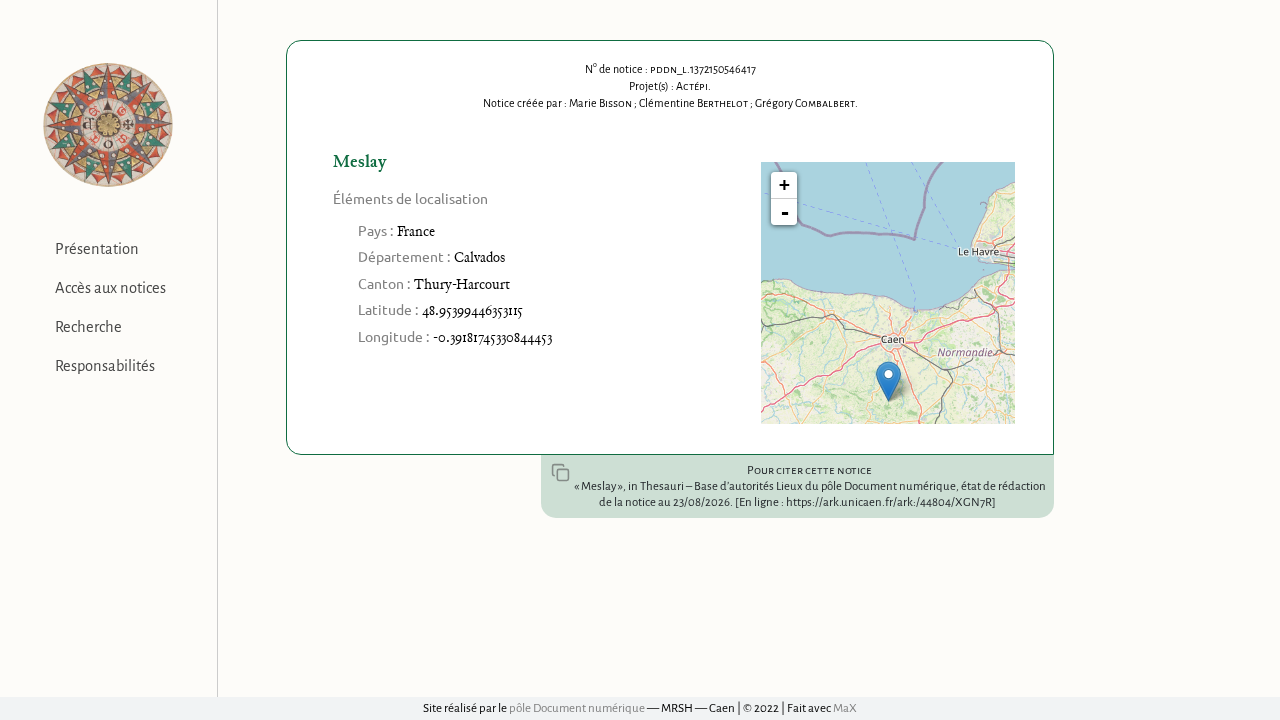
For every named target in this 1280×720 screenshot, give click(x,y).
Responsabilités (105, 366)
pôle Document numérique (577, 708)
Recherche (88, 327)
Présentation (97, 249)
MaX (845, 708)
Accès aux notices (110, 288)
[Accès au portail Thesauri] (108, 125)
